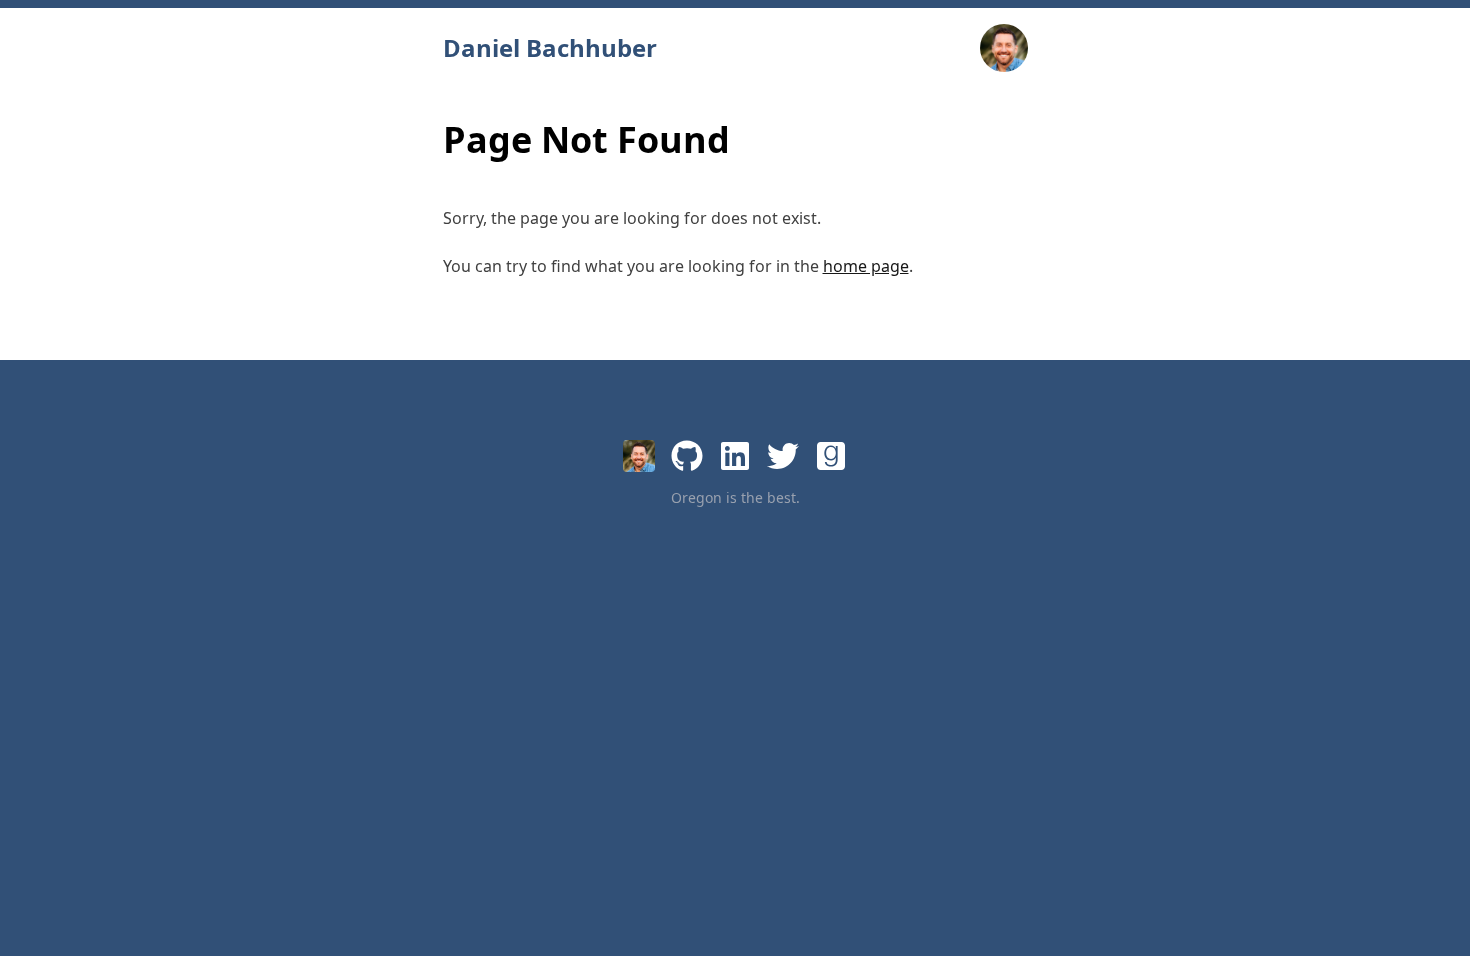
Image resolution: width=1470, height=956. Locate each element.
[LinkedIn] (735, 456)
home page (866, 266)
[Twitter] (783, 456)
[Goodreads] (831, 456)
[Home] (639, 456)
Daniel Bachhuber (550, 48)
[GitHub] (687, 456)
